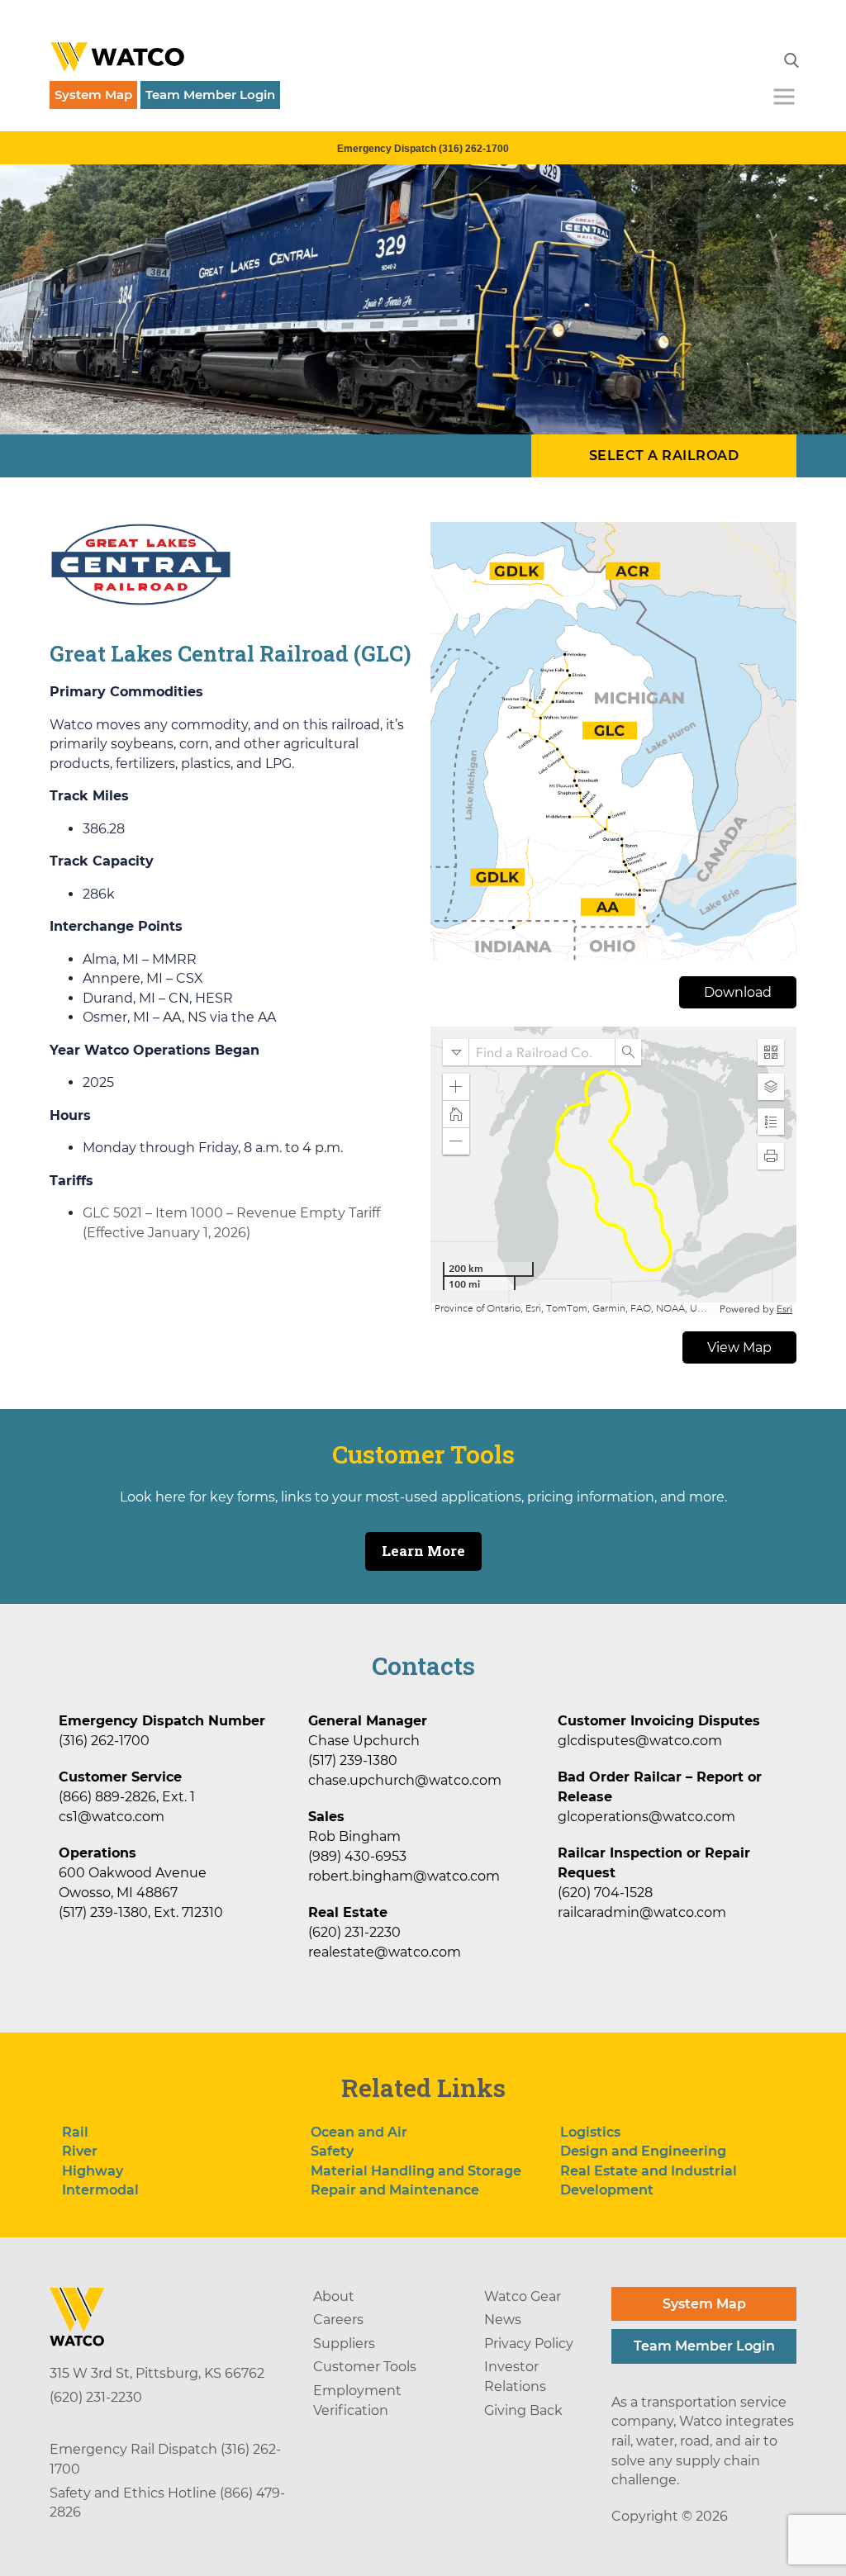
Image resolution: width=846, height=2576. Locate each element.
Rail (75, 2132)
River (80, 2151)
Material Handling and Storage (416, 2171)
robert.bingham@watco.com (404, 1876)
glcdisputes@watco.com (640, 1741)
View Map (739, 1347)
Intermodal (100, 2190)
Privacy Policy (529, 2344)
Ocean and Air (359, 2132)
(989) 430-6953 (357, 1856)
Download (738, 992)
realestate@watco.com (385, 1952)
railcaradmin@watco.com (642, 1912)
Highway (93, 2171)
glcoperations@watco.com (646, 1817)
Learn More (423, 1551)
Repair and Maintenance (395, 2190)
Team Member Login (210, 95)
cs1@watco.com (112, 1817)
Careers (338, 2320)
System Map (93, 95)
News (503, 2320)
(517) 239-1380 (353, 1760)
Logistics (590, 2132)
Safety (332, 2151)
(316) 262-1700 (104, 1741)
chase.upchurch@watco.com (405, 1780)
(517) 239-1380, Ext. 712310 (141, 1912)
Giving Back (523, 2410)
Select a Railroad (664, 455)
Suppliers (344, 2344)
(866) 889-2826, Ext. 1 (127, 1797)
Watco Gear (523, 2296)
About (334, 2296)
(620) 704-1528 (605, 1893)
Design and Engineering (643, 2151)
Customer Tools (365, 2367)
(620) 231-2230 (354, 1932)
